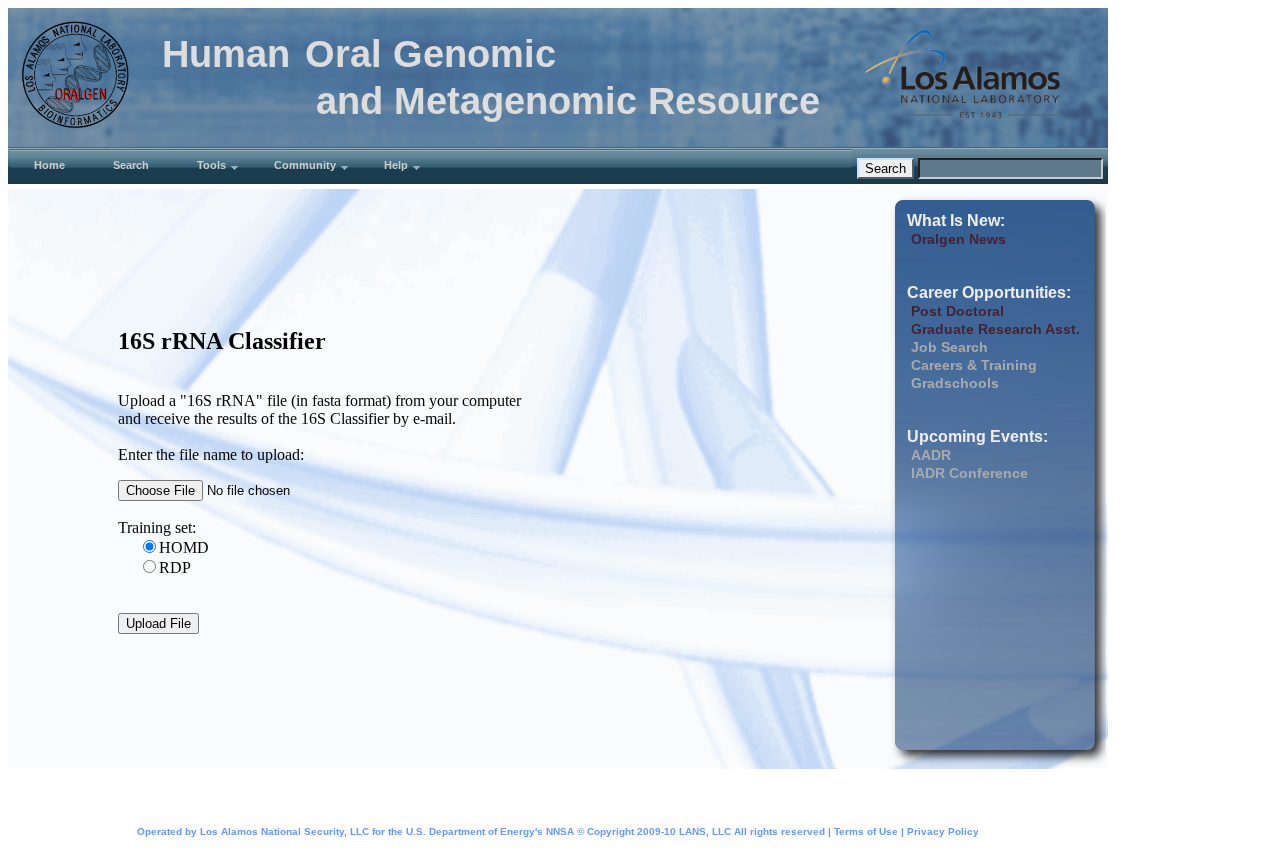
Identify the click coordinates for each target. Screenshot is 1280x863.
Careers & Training (974, 365)
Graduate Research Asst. (995, 329)
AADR (931, 455)
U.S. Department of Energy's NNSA (490, 831)
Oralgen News (958, 239)
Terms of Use (866, 831)
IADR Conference (969, 473)
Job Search (949, 347)
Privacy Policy (943, 831)
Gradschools (955, 383)
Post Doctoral (957, 311)
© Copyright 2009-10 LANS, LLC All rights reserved (701, 831)
